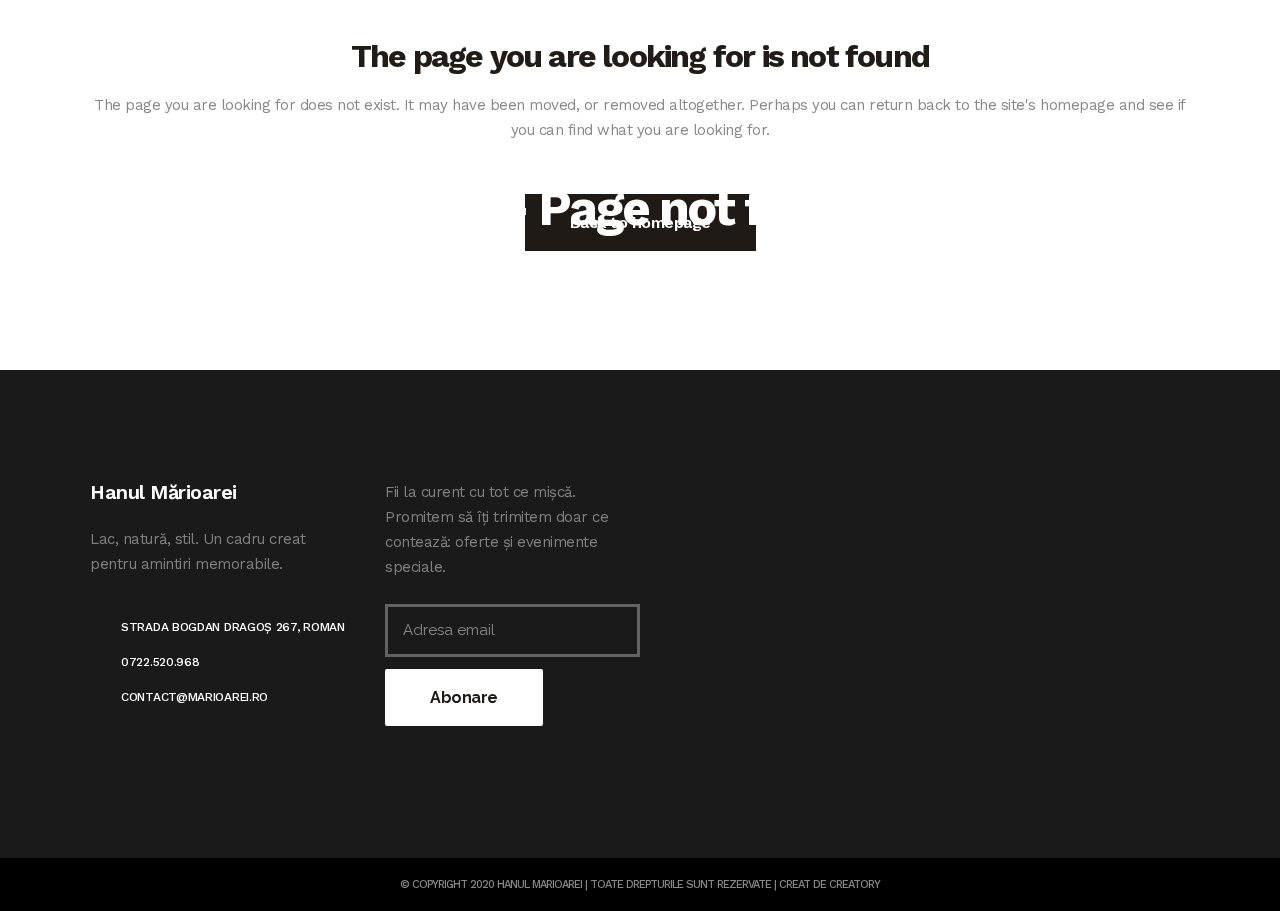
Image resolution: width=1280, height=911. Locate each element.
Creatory (854, 884)
